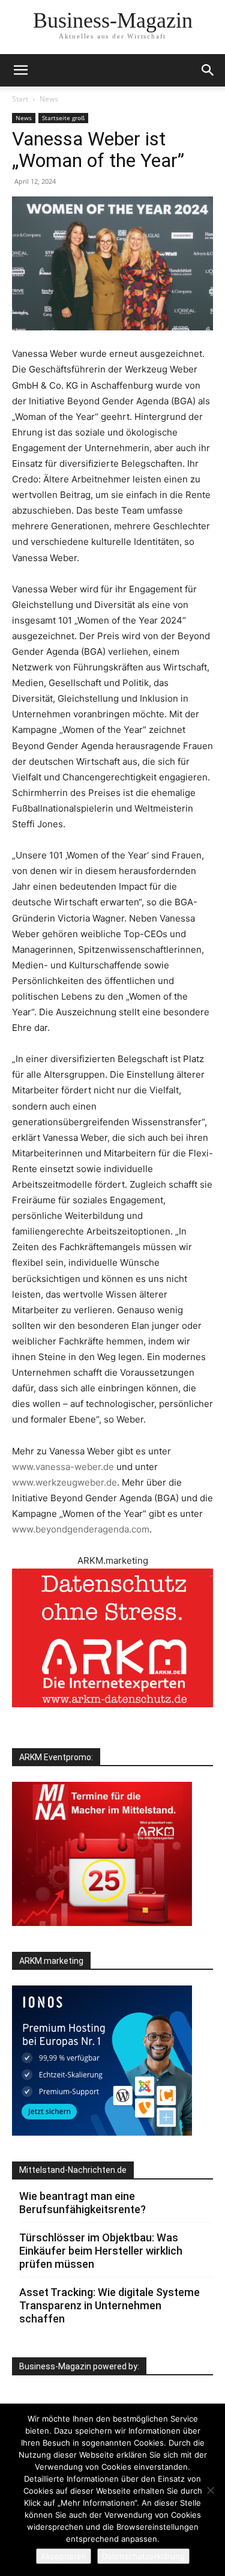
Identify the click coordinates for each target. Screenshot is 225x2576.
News (49, 99)
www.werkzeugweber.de (64, 1482)
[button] (208, 70)
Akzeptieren (64, 2556)
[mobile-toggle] (20, 70)
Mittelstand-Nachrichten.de (73, 2170)
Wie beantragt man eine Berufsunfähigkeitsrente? (82, 2203)
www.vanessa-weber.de (63, 1467)
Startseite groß (63, 118)
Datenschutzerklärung (143, 2556)
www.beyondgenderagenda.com (81, 1529)
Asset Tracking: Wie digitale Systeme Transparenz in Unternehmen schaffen (109, 2305)
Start (20, 99)
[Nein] (210, 2490)
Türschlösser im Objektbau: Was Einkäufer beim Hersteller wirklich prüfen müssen (101, 2251)
